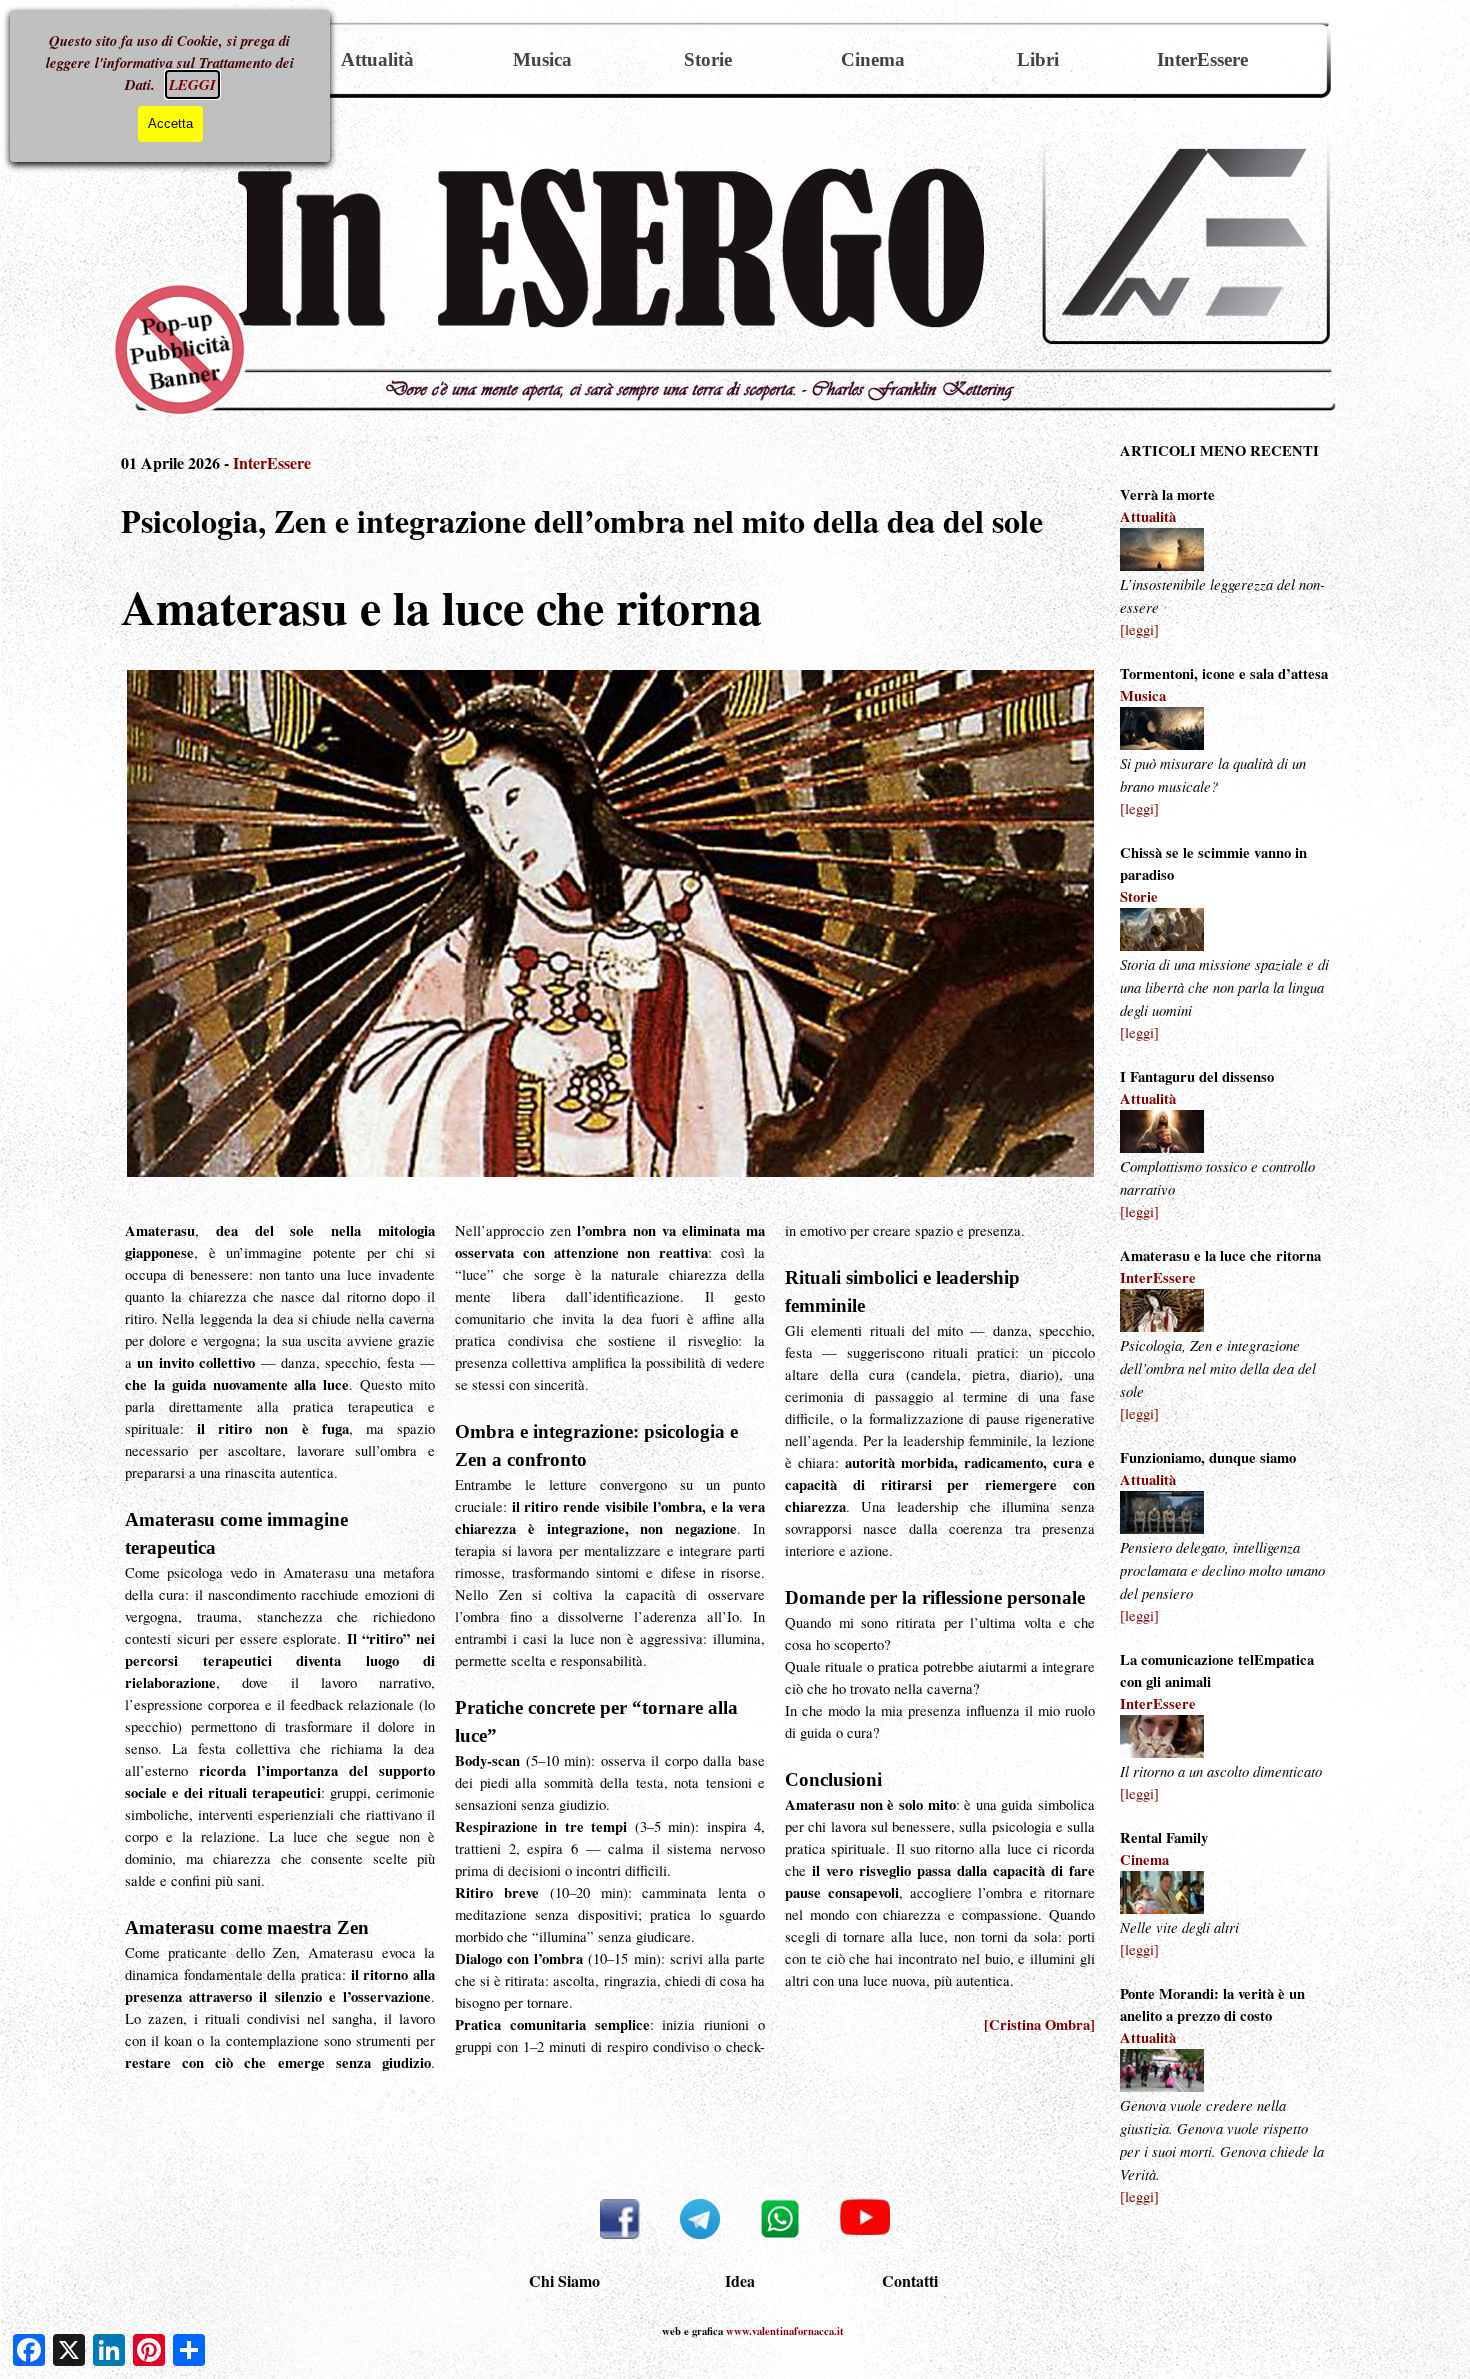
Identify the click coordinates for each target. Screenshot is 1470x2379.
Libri (1038, 59)
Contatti (910, 2280)
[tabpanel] (1225, 1324)
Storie (708, 59)
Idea (740, 2280)
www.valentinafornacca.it (785, 2331)
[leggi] (1139, 629)
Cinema (873, 59)
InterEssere (1202, 59)
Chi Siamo (564, 2280)
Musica (542, 59)
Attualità (377, 59)
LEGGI (192, 84)
